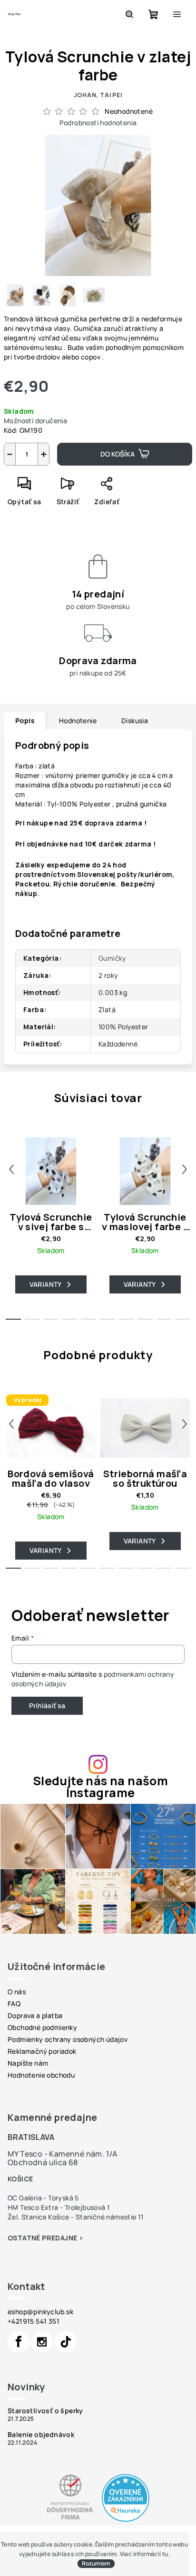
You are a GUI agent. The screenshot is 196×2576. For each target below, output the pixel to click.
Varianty (46, 1284)
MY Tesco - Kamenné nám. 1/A (63, 2154)
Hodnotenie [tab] (78, 721)
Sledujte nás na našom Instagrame (100, 1787)
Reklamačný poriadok (42, 2051)
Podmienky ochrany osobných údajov (68, 2039)
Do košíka (118, 454)
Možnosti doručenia (35, 421)
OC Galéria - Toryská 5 (43, 2198)
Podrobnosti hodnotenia (98, 123)
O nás (17, 1992)
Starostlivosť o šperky (45, 2411)
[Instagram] (42, 2342)
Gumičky (112, 958)
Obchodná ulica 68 (43, 2162)
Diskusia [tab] (135, 721)
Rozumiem (96, 2563)
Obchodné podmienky (42, 2027)
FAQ (14, 2004)
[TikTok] (66, 2342)
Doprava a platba (35, 2015)
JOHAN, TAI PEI (98, 95)
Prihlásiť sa (47, 1706)
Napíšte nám (28, 2063)
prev (11, 1169)
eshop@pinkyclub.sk (40, 2312)
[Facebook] (19, 2342)
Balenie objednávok (41, 2435)
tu (165, 2554)
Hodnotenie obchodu (41, 2075)
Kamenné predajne (52, 2117)
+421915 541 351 (34, 2321)
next (185, 1169)
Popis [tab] (25, 721)
